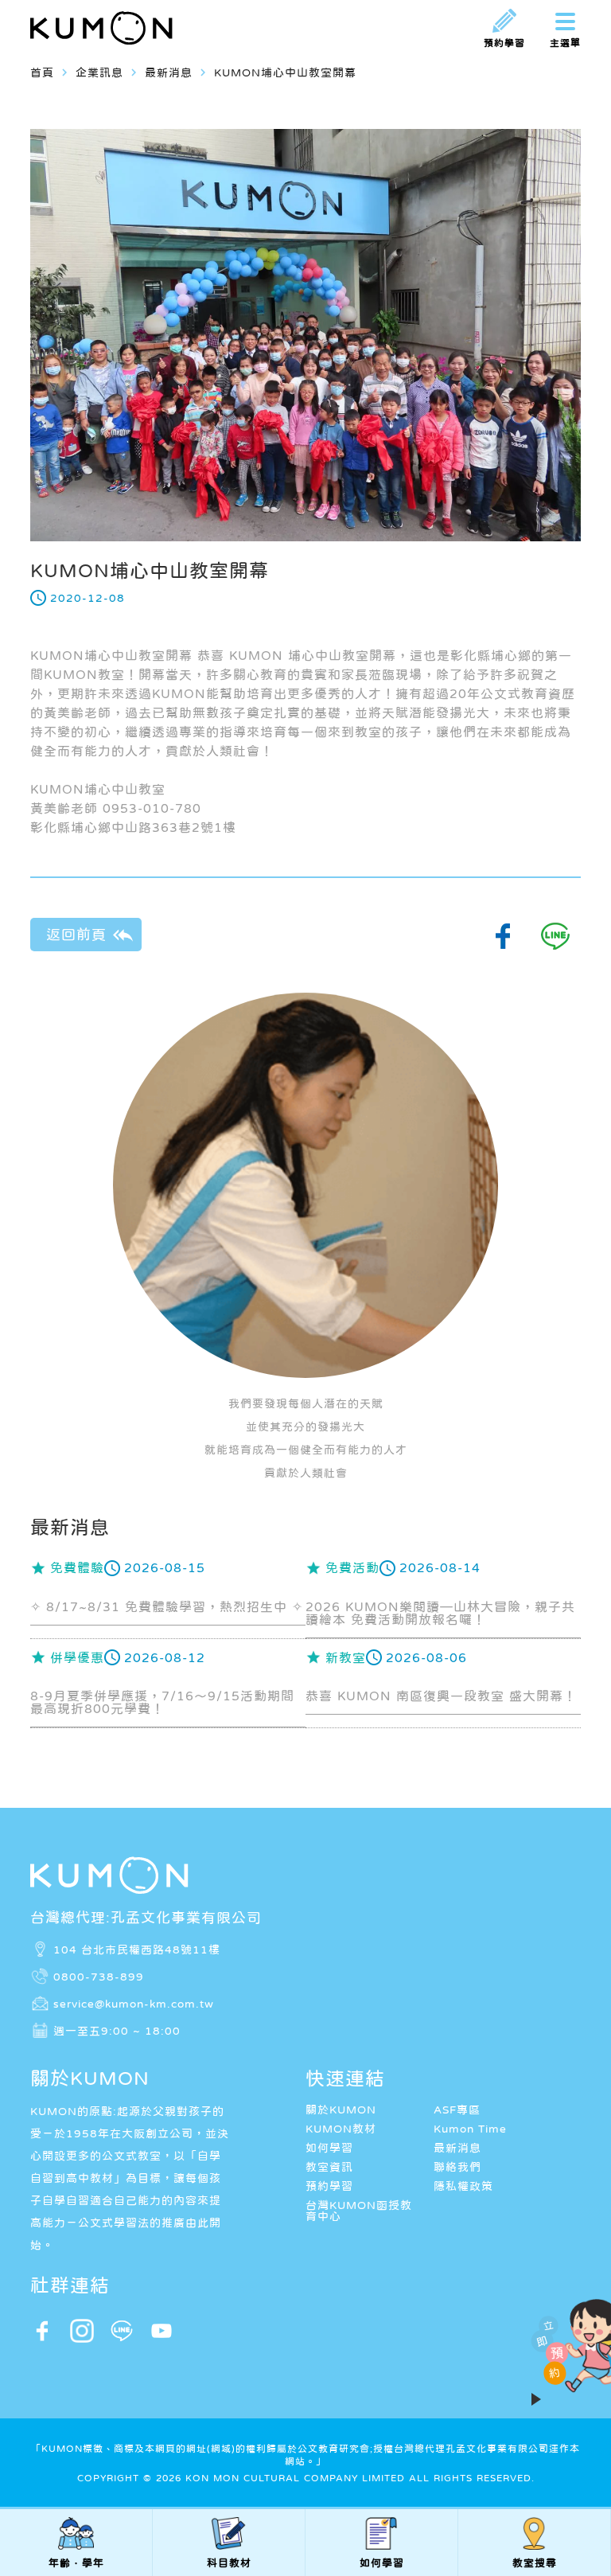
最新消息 (457, 2148)
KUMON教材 (341, 2129)
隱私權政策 (463, 2186)
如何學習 (329, 2148)
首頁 (42, 72)
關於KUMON (341, 2110)
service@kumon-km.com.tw (134, 2003)
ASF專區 (457, 2110)
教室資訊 (329, 2167)
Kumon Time (470, 2129)
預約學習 (329, 2186)
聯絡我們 (457, 2167)
